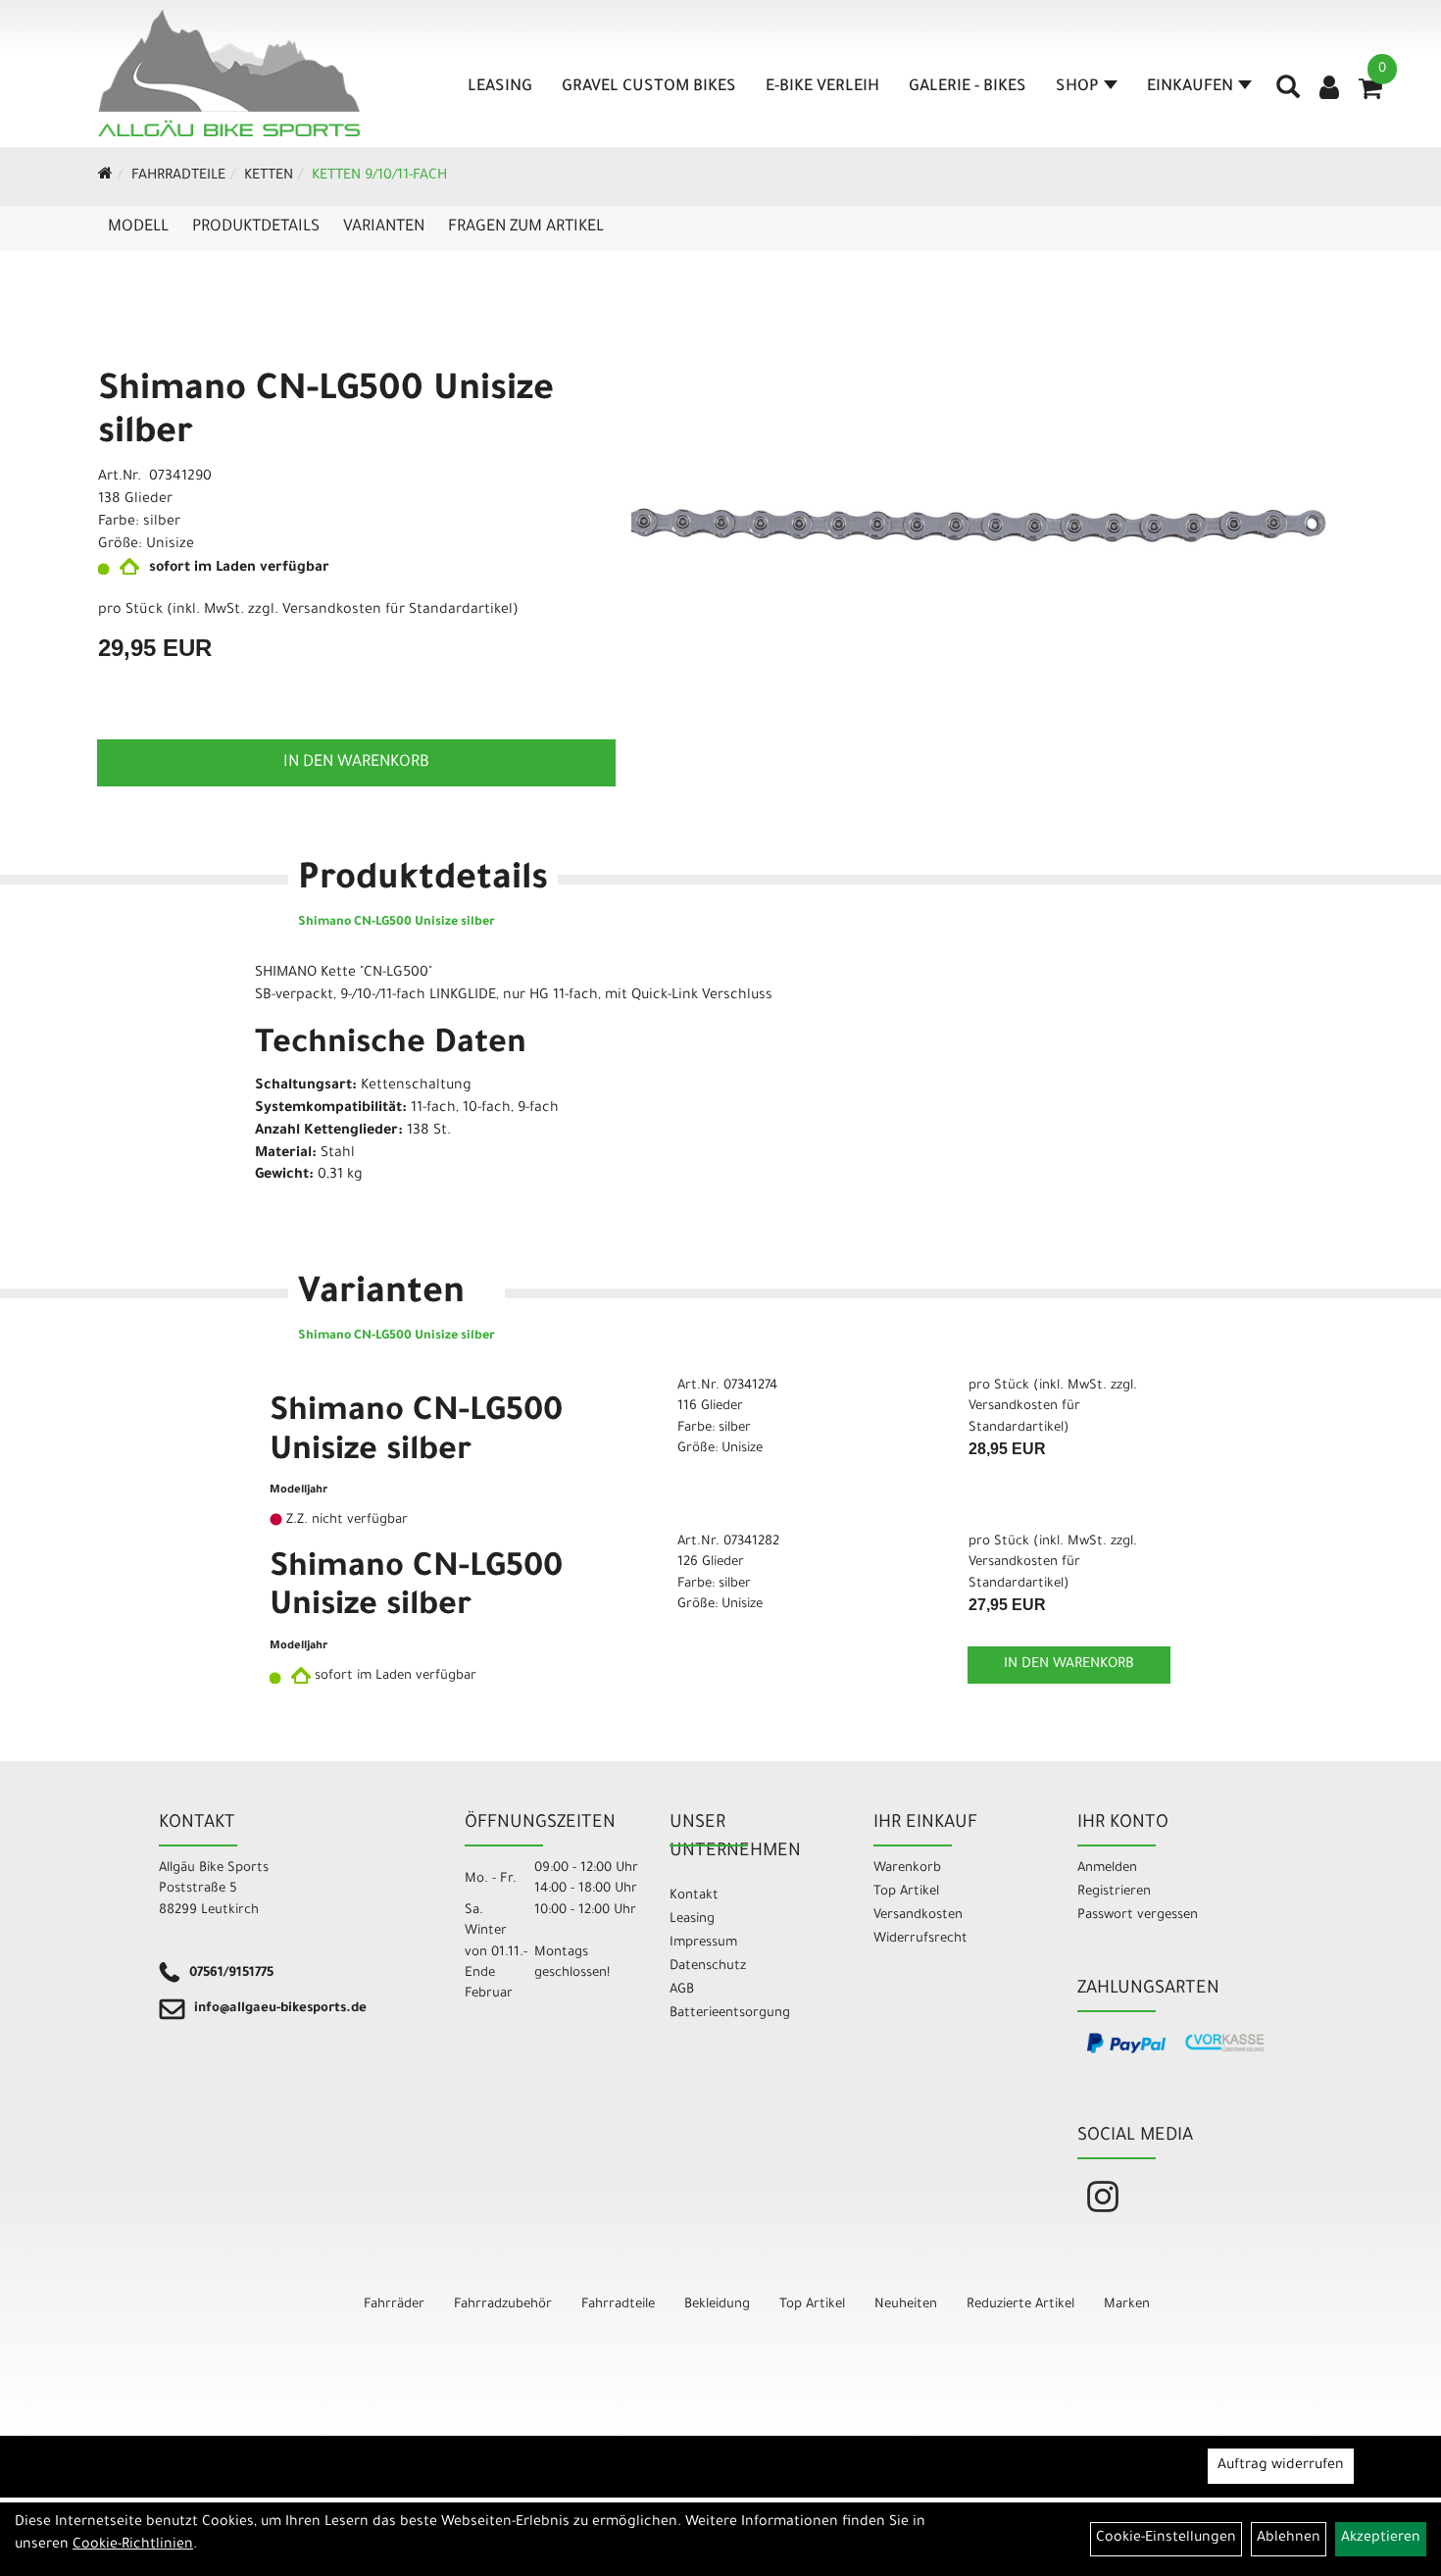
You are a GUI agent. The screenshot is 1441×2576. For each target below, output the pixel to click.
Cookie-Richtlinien (133, 2546)
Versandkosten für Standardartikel (398, 611)
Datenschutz (708, 1967)
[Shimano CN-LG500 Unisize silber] (980, 525)
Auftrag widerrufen (1281, 2466)
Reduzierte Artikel (1020, 2305)
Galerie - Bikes (968, 87)
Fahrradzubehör (503, 2305)
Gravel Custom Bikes (649, 87)
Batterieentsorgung (730, 2014)
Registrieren (1114, 1892)
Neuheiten (906, 2305)
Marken (1127, 2305)
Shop (1077, 87)
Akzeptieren (1381, 2539)
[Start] (105, 177)
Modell (138, 227)
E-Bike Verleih (822, 87)
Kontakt (694, 1896)
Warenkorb (907, 1869)
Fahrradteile (178, 177)
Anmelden (1107, 1869)
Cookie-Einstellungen (1166, 2539)
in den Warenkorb (356, 763)
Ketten (269, 177)
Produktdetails (256, 227)
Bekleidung (717, 2305)
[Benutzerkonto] (1329, 90)
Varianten (384, 227)
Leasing (500, 87)
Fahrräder (394, 2305)
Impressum (703, 1943)
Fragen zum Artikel (526, 227)
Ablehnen (1289, 2539)
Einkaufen (1190, 87)
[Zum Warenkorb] (1370, 95)
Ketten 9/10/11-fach (379, 177)
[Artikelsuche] (1288, 94)
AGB (682, 1990)
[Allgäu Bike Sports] (229, 73)
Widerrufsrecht (920, 1939)
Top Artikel (906, 1892)
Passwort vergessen (1138, 1916)
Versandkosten (918, 1916)
